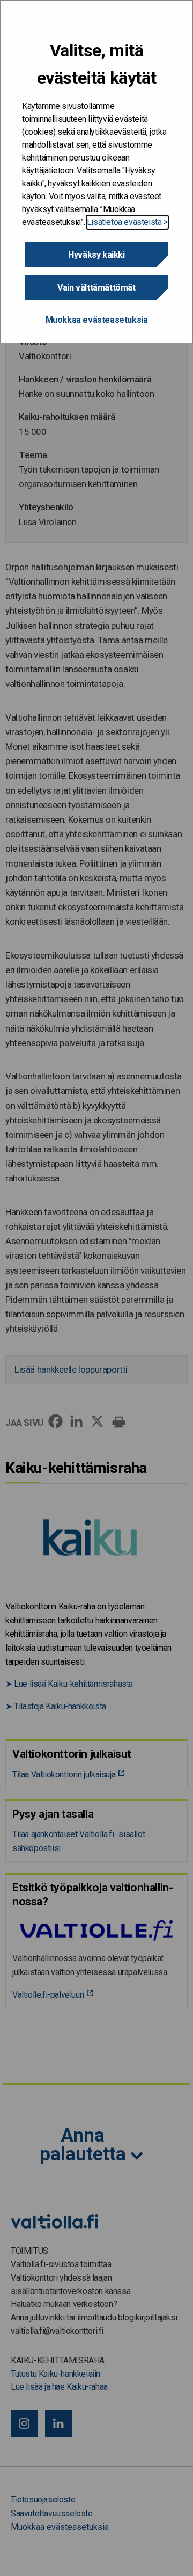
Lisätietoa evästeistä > (127, 222)
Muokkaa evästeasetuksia (97, 320)
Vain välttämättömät (96, 288)
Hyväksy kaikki (96, 255)
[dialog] (96, 172)
